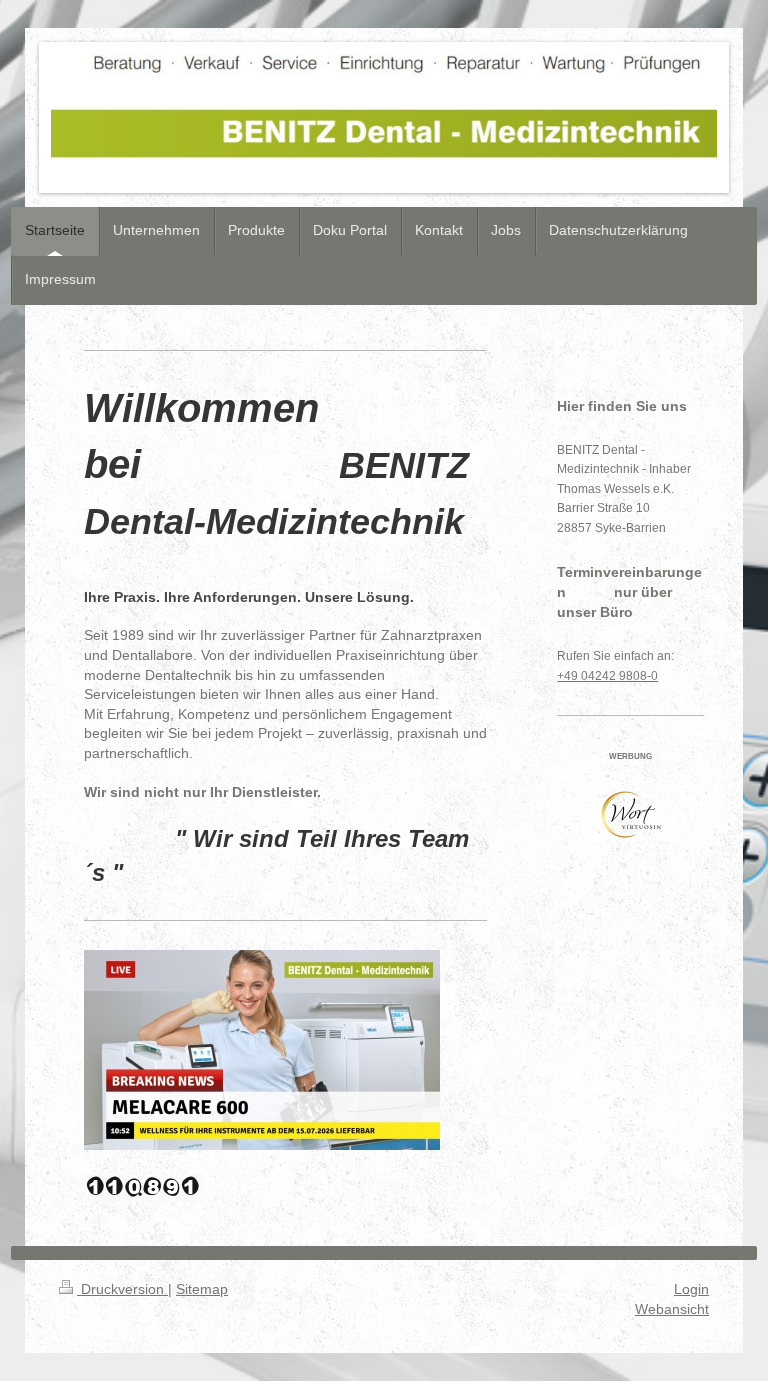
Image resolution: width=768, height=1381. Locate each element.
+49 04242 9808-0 (607, 676)
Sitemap (202, 1289)
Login (691, 1289)
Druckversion (122, 1289)
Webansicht (672, 1309)
